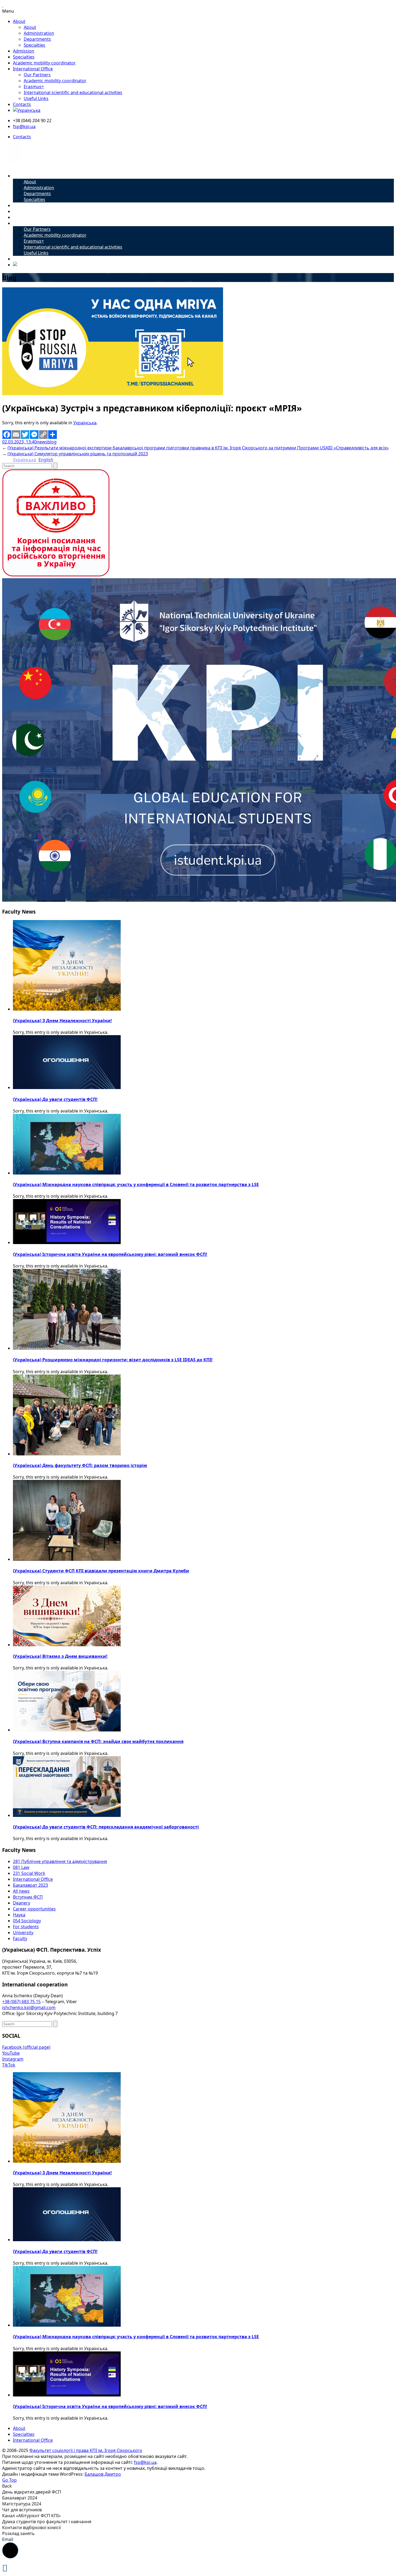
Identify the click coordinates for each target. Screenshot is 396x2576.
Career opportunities (34, 1909)
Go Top (9, 2480)
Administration (39, 33)
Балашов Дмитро (103, 2474)
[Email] (16, 435)
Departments (37, 39)
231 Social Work (29, 1873)
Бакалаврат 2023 (30, 1885)
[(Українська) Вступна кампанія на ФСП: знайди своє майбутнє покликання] (67, 1730)
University (23, 1933)
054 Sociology (27, 1921)
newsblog (47, 442)
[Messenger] (34, 435)
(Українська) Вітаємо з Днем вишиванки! (60, 1656)
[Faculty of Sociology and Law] (14, 166)
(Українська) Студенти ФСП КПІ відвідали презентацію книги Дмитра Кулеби (101, 1571)
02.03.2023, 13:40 (19, 442)
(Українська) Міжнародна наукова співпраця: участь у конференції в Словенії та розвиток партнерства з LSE (136, 1184)
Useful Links (36, 98)
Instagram (13, 2059)
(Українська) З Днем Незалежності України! (62, 1021)
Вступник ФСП (28, 1897)
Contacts (22, 104)
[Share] (53, 435)
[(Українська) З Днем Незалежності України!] (67, 1009)
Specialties (34, 45)
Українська (85, 423)
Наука (19, 1915)
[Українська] (27, 110)
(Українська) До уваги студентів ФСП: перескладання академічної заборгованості (106, 1827)
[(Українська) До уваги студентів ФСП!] (67, 1087)
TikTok (9, 2065)
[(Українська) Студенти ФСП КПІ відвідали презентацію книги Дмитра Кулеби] (67, 1559)
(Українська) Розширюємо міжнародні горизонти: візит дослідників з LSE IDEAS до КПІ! (113, 1360)
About (19, 21)
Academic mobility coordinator (44, 63)
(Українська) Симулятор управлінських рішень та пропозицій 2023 (78, 454)
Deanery (22, 1903)
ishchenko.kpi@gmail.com (29, 2007)
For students (26, 1927)
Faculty (20, 1938)
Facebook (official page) (26, 2047)
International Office (33, 69)
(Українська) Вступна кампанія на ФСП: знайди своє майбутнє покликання (98, 1741)
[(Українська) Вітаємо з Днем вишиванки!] (67, 1645)
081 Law (21, 1867)
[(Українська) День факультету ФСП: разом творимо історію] (67, 1454)
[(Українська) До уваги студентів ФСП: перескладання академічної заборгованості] (67, 1815)
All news (21, 1891)
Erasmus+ (34, 87)
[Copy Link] (43, 435)
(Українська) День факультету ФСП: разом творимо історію (80, 1465)
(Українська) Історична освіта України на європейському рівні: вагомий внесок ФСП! (110, 1254)
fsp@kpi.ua (24, 126)
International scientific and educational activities (73, 92)
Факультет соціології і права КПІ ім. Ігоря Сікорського (86, 2450)
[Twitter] (25, 435)
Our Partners (37, 75)
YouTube (11, 2053)
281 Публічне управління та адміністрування (60, 1861)
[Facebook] (7, 435)
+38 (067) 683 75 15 (21, 2002)
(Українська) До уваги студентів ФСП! (55, 1099)
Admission (24, 51)
